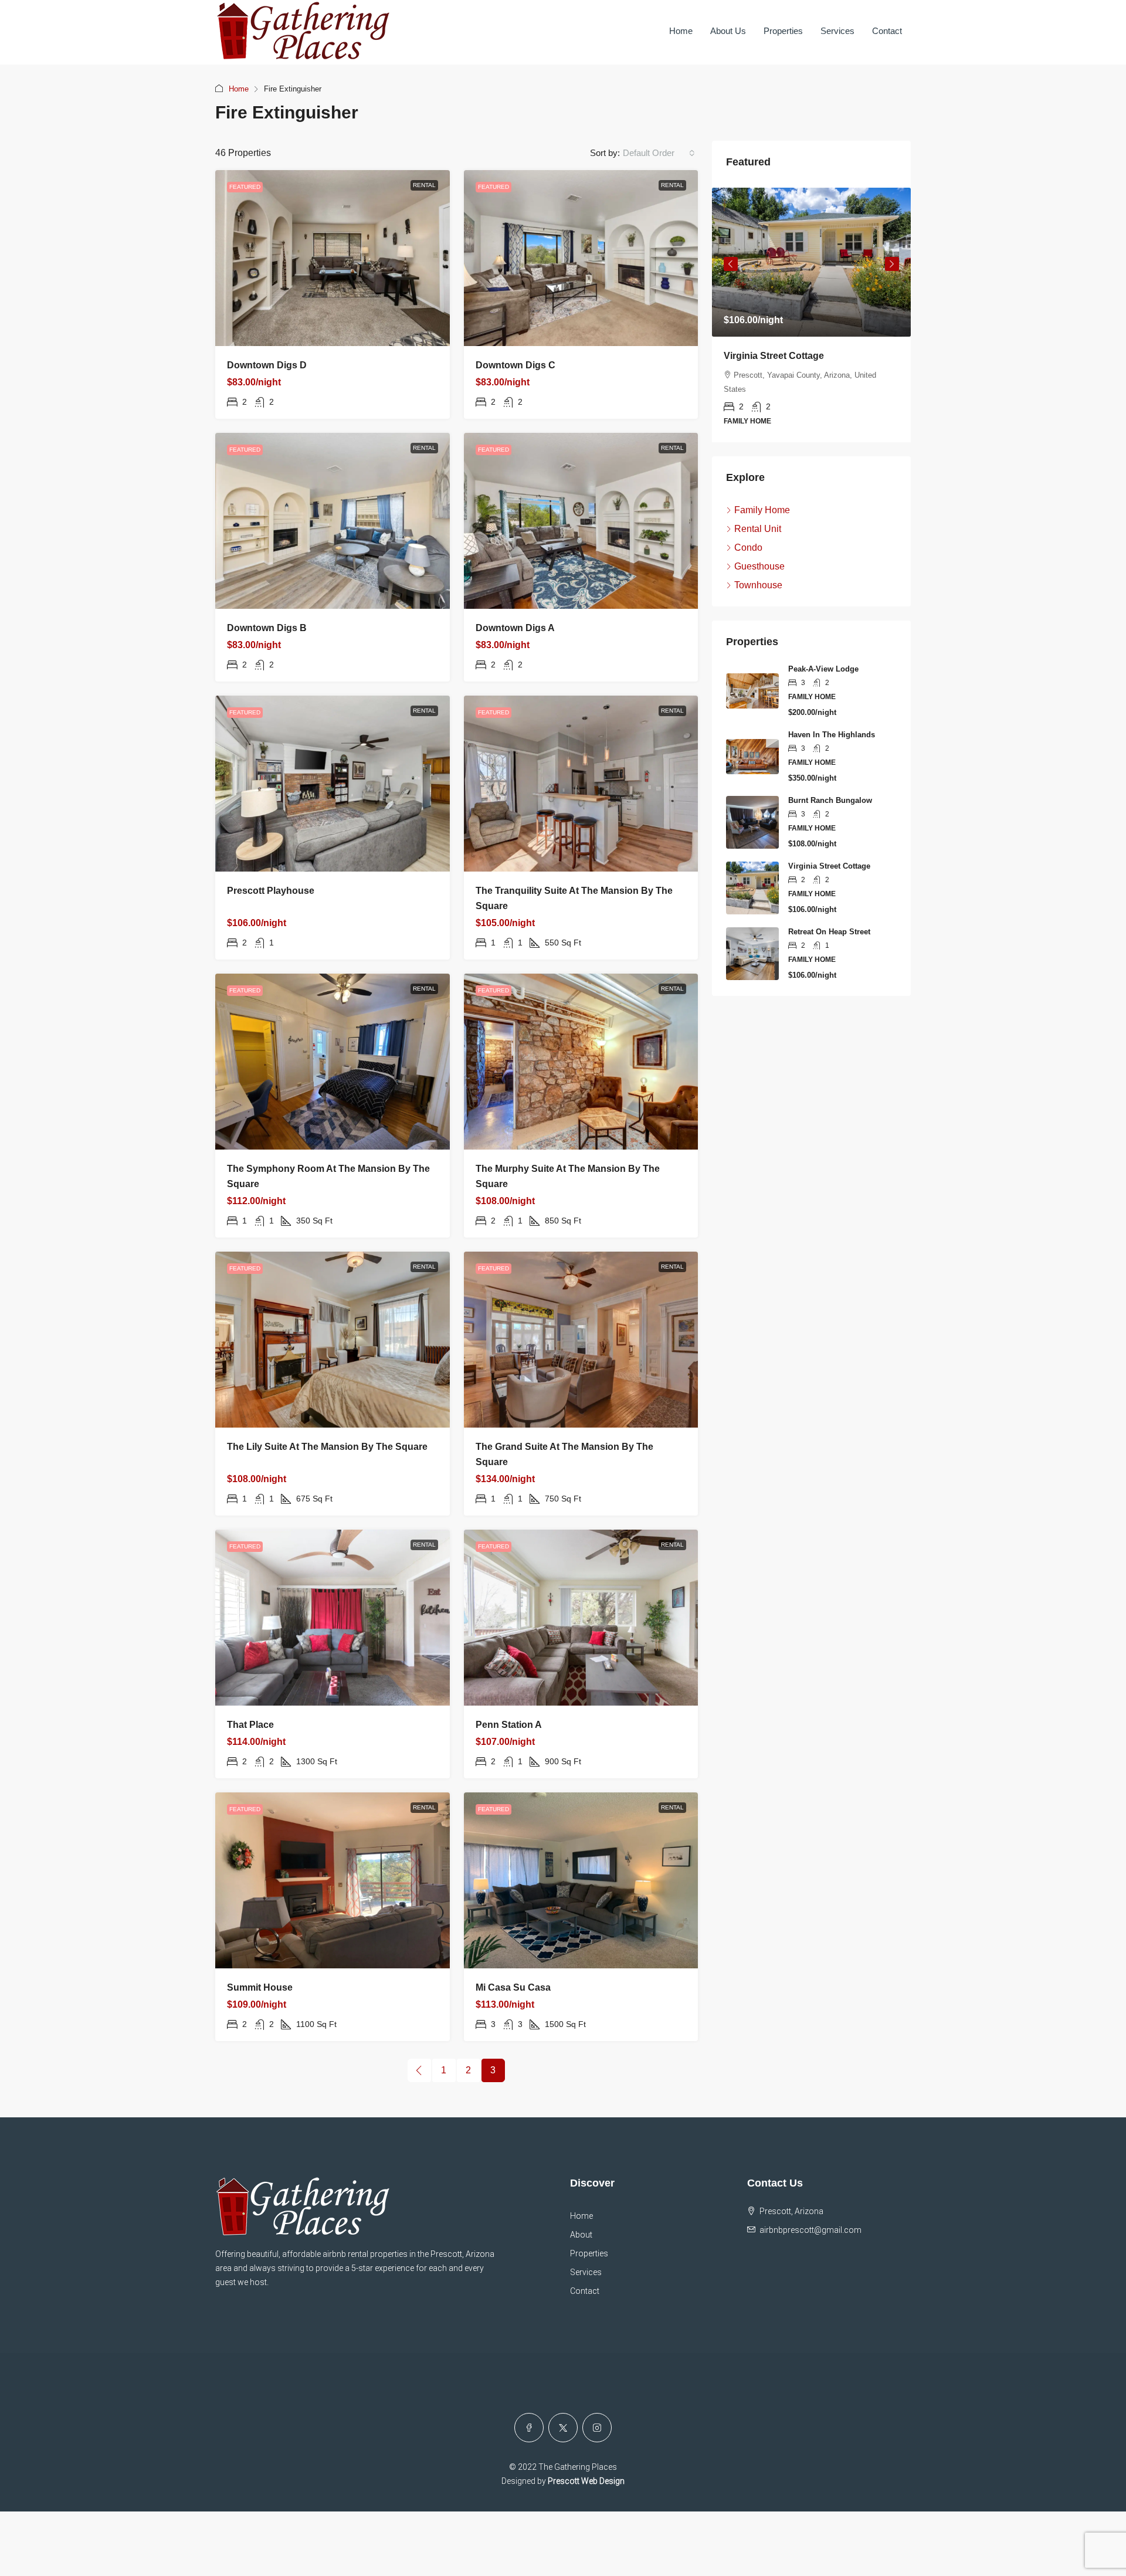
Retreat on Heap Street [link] (829, 932)
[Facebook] (529, 2428)
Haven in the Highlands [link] (832, 735)
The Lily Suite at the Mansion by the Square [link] (327, 1447)
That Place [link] (250, 1725)
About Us (728, 31)
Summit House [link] (260, 1987)
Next (892, 264)
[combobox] (659, 153)
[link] (333, 258)
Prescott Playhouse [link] (271, 891)
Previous (731, 264)
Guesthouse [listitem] (759, 566)
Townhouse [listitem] (758, 585)
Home (681, 31)
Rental (424, 185)
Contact (887, 31)
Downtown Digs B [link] (267, 628)
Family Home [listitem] (762, 510)
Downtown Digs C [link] (515, 365)
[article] (811, 315)
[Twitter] (563, 2428)
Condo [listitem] (748, 548)
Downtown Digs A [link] (515, 628)
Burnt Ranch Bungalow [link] (830, 800)
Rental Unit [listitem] (758, 529)
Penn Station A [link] (509, 1725)
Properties (783, 31)
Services (837, 31)
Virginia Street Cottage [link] (774, 356)
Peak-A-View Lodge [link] (823, 669)
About (581, 2235)
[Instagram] (597, 2428)
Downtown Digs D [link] (267, 365)
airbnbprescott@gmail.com (810, 2230)
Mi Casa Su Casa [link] (513, 1987)
